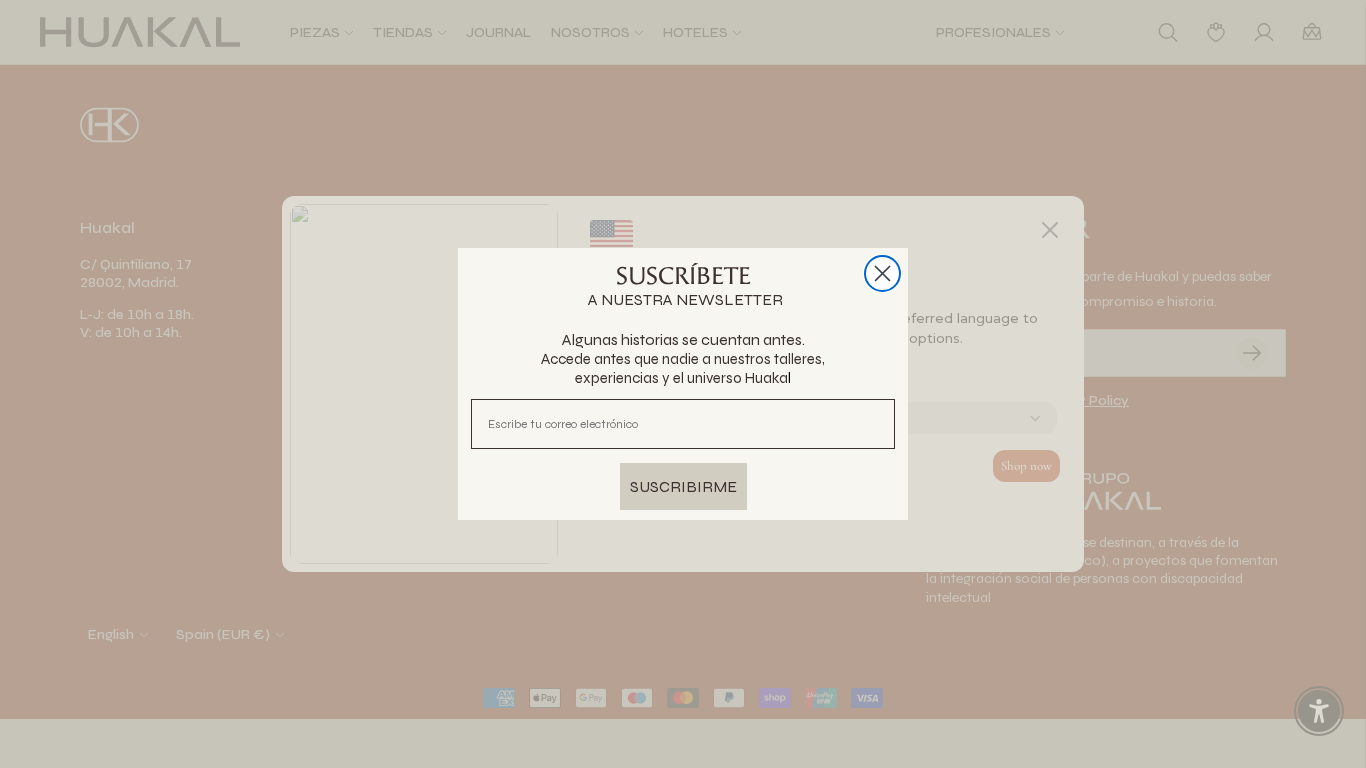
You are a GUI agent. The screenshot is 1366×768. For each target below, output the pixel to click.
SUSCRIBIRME (683, 486)
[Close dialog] (882, 273)
